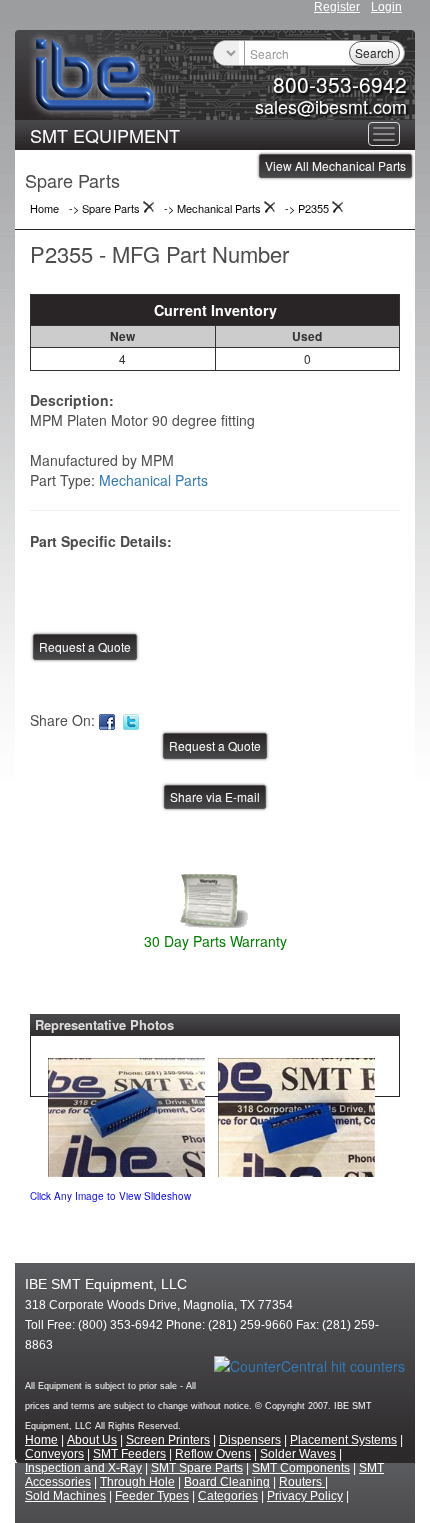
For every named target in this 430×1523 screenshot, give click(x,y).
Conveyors (54, 1454)
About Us (92, 1440)
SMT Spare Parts (197, 1468)
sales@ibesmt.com (331, 106)
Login (386, 7)
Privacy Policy (305, 1496)
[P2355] (126, 1113)
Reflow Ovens (213, 1454)
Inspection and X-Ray (83, 1468)
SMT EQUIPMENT (105, 135)
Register (337, 7)
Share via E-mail (215, 796)
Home (41, 1440)
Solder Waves (298, 1454)
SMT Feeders (129, 1454)
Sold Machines (65, 1496)
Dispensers (250, 1440)
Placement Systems (343, 1440)
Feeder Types (152, 1496)
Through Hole (137, 1482)
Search (374, 52)
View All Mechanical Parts (335, 165)
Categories (228, 1496)
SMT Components (301, 1468)
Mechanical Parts (153, 480)
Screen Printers (168, 1440)
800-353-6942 (340, 84)
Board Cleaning (227, 1482)
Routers (302, 1482)
